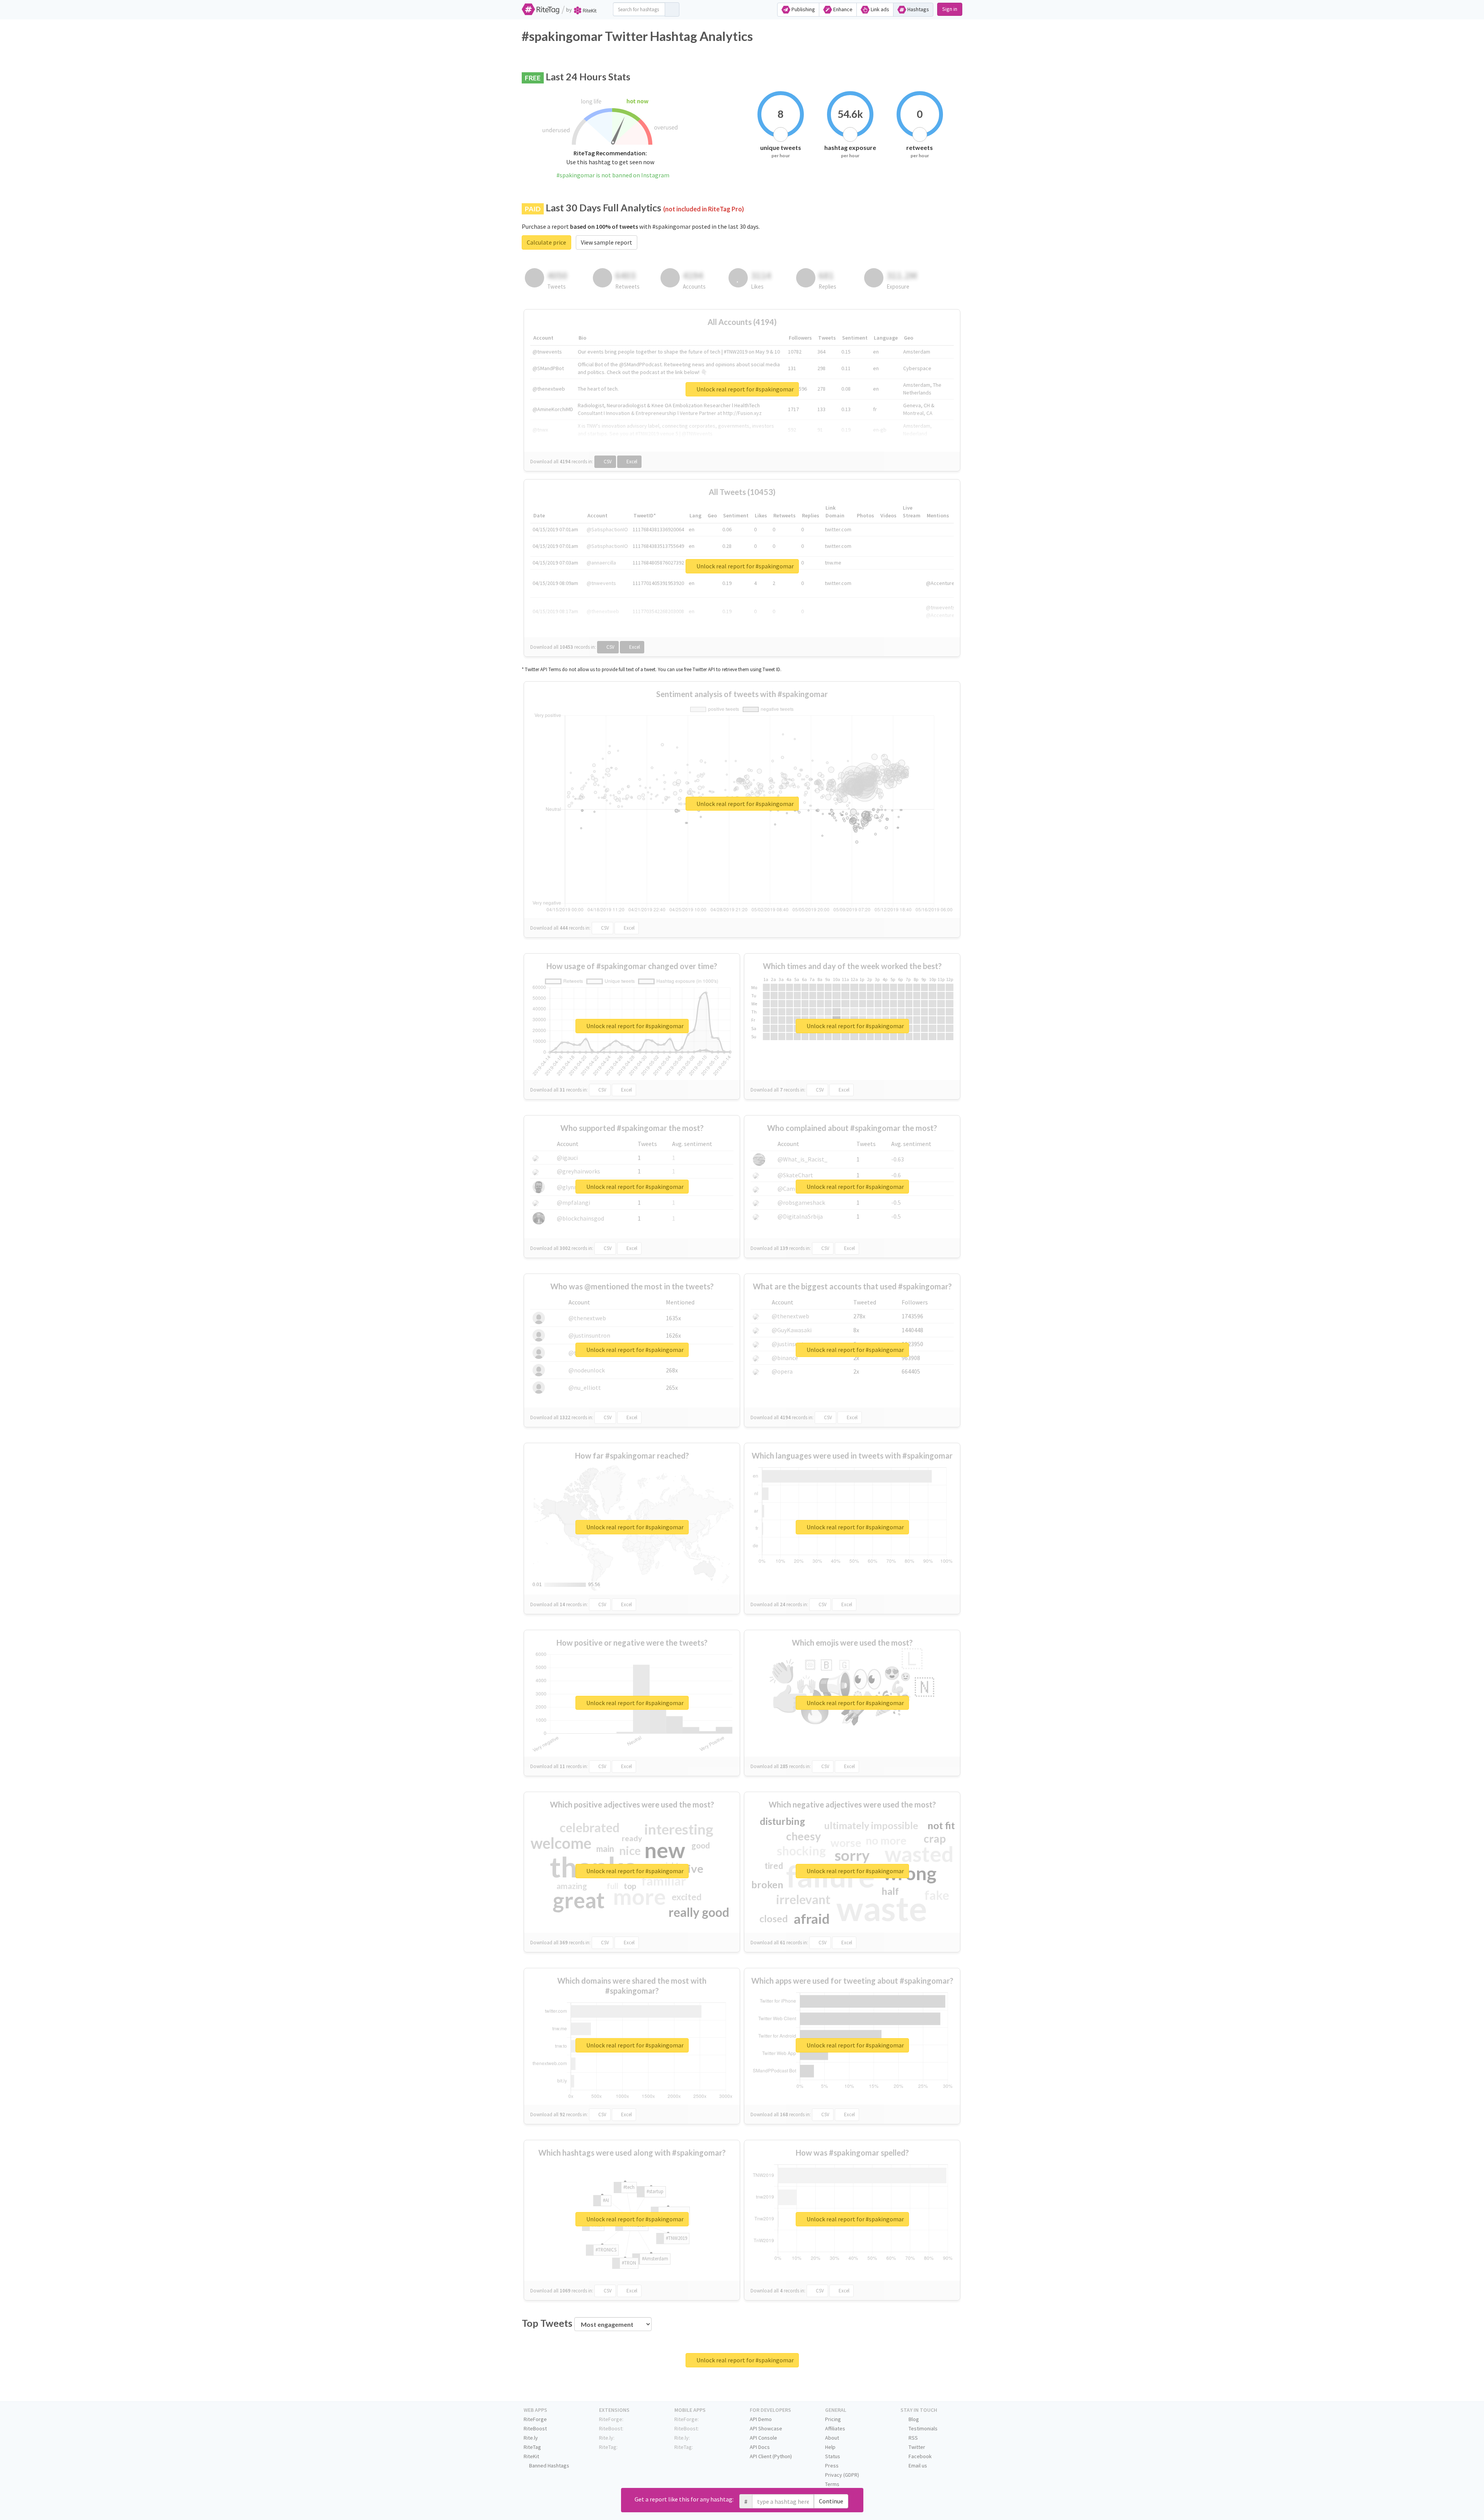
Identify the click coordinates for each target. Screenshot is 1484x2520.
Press (832, 2466)
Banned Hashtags (549, 2466)
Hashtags (918, 9)
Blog (913, 2419)
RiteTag (532, 2447)
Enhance (842, 9)
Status (833, 2456)
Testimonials (922, 2428)
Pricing (833, 2419)
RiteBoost (535, 2428)
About (832, 2438)
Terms (832, 2484)
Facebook (920, 2456)
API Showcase (766, 2428)
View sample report (607, 242)
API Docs (760, 2447)
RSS (913, 2438)
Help (830, 2447)
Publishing (803, 9)
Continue (831, 2501)
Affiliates (835, 2428)
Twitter (916, 2447)
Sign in (950, 9)
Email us (917, 2466)
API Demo (761, 2419)
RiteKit (531, 2456)
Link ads (879, 9)
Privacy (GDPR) (842, 2475)
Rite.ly (531, 2438)
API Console (763, 2438)
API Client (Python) (771, 2456)
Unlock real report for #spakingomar (745, 389)
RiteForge (535, 2419)
